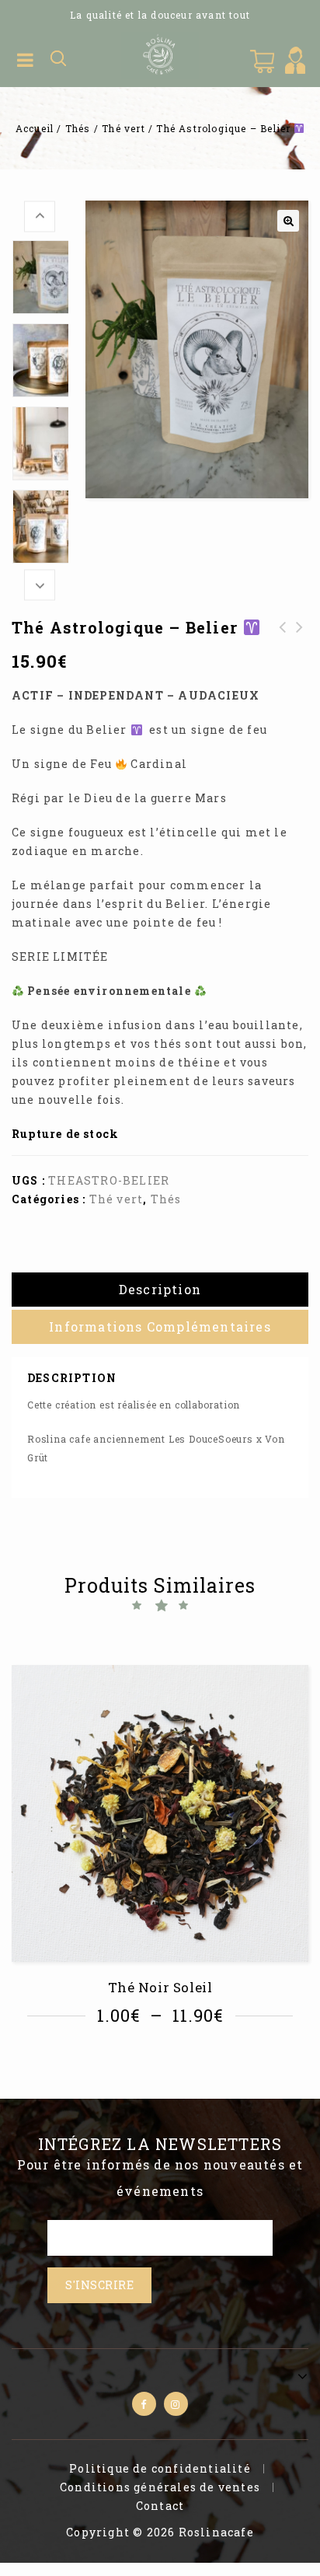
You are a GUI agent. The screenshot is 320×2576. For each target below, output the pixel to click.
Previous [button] (40, 216)
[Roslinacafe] (160, 54)
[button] (288, 221)
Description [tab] (160, 1289)
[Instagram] (176, 2404)
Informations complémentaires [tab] (160, 1326)
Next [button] (40, 585)
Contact (160, 2506)
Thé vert (123, 128)
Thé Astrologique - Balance (283, 646)
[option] (40, 277)
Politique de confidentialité (160, 2468)
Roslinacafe (216, 2532)
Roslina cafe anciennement (96, 1439)
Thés (78, 128)
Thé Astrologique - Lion (300, 646)
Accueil (35, 128)
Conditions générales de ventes (160, 2487)
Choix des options (165, 2059)
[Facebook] (144, 2404)
